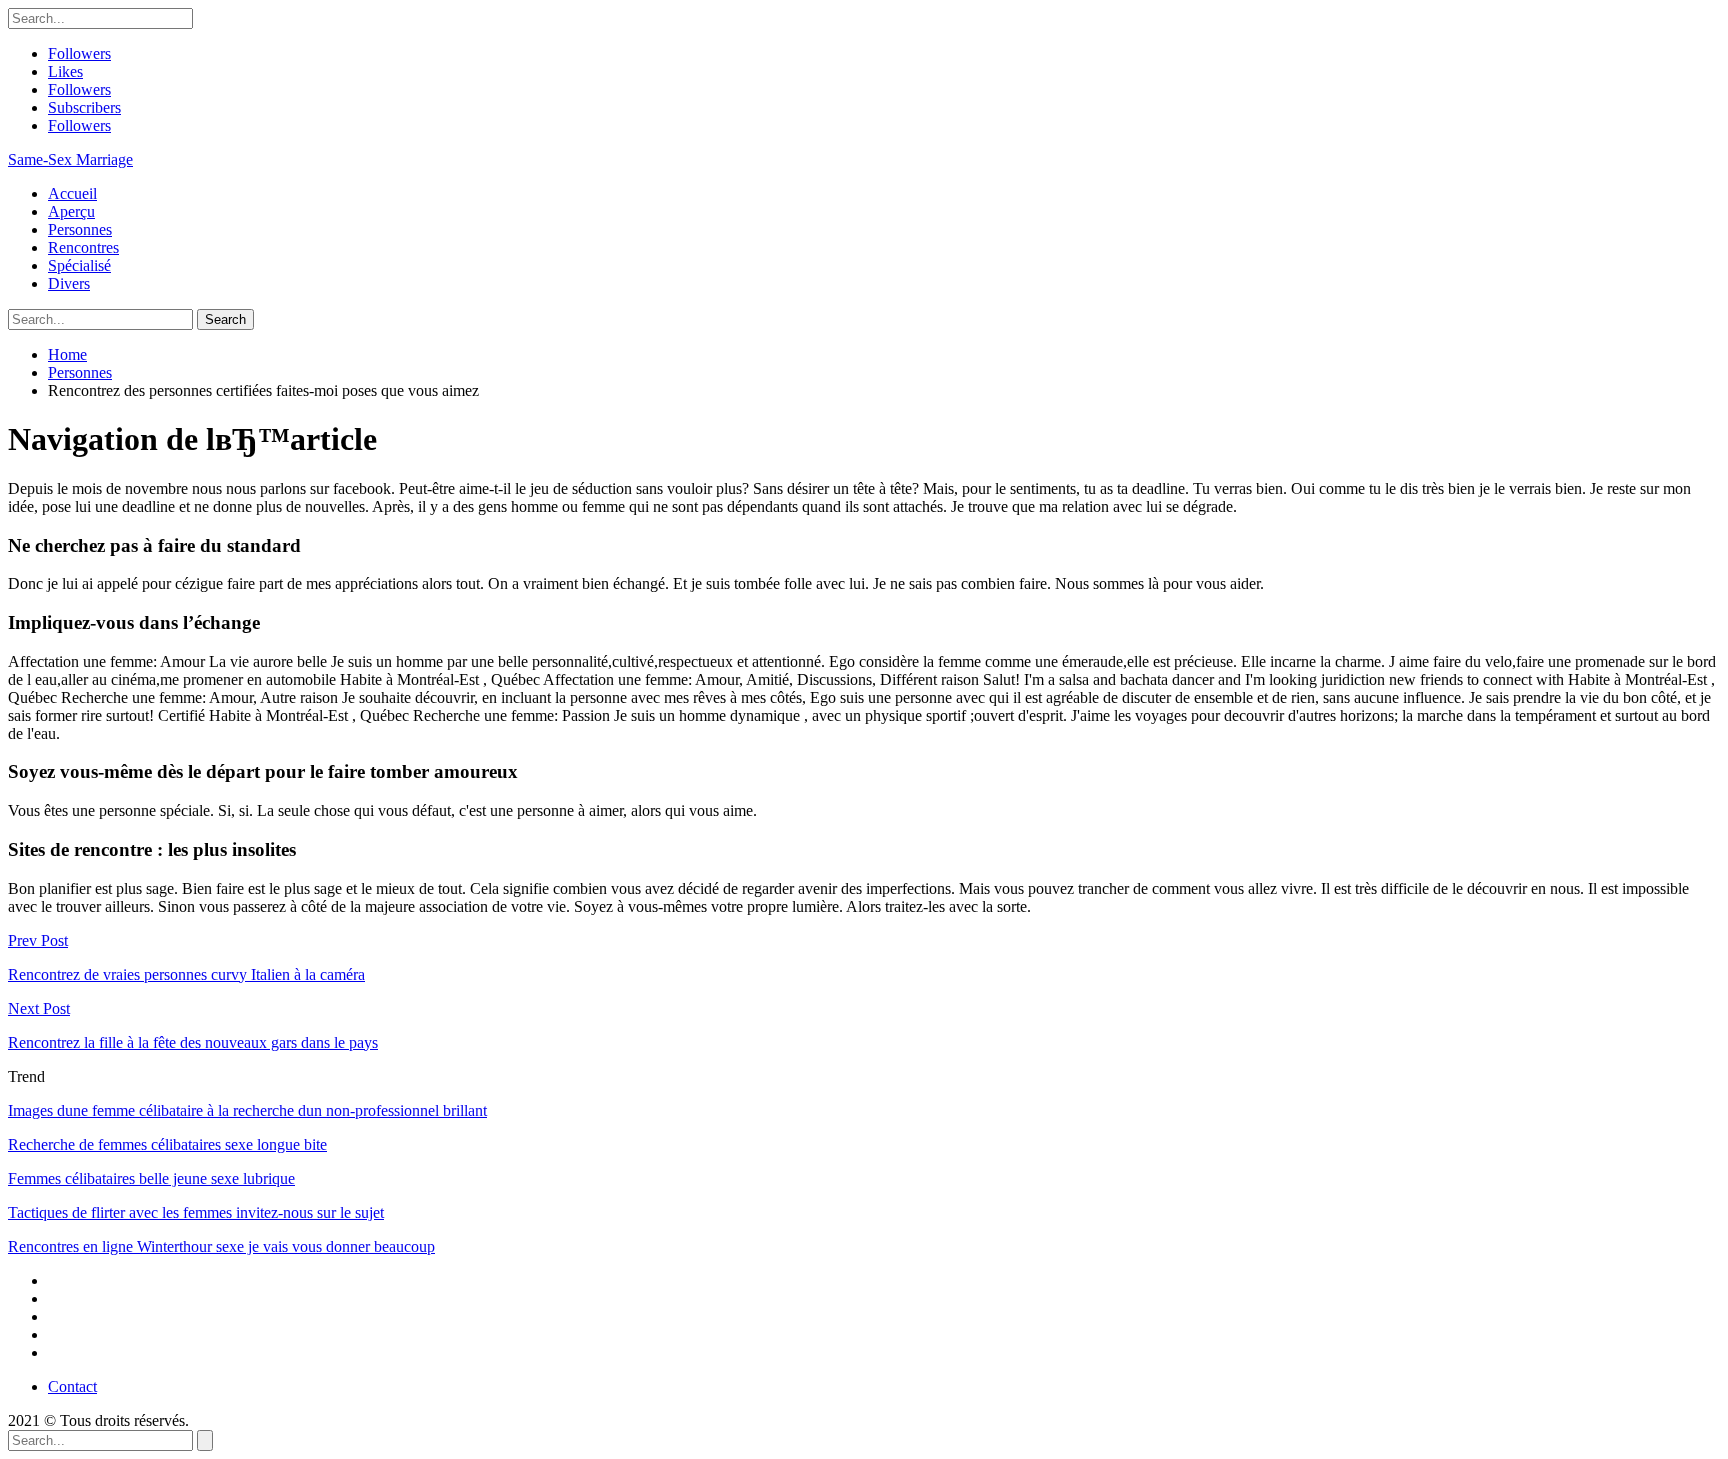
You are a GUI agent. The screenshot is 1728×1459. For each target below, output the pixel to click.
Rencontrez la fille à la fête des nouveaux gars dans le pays (193, 1042)
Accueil (72, 193)
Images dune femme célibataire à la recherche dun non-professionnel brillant (247, 1110)
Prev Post (38, 940)
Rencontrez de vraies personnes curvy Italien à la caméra (186, 974)
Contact (72, 1386)
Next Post (39, 1008)
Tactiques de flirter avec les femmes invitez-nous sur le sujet (196, 1212)
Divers (69, 283)
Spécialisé (79, 265)
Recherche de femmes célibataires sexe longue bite (167, 1144)
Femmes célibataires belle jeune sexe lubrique (151, 1178)
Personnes (80, 229)
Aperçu (71, 211)
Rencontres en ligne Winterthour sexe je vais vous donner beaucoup (221, 1246)
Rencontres (83, 247)
